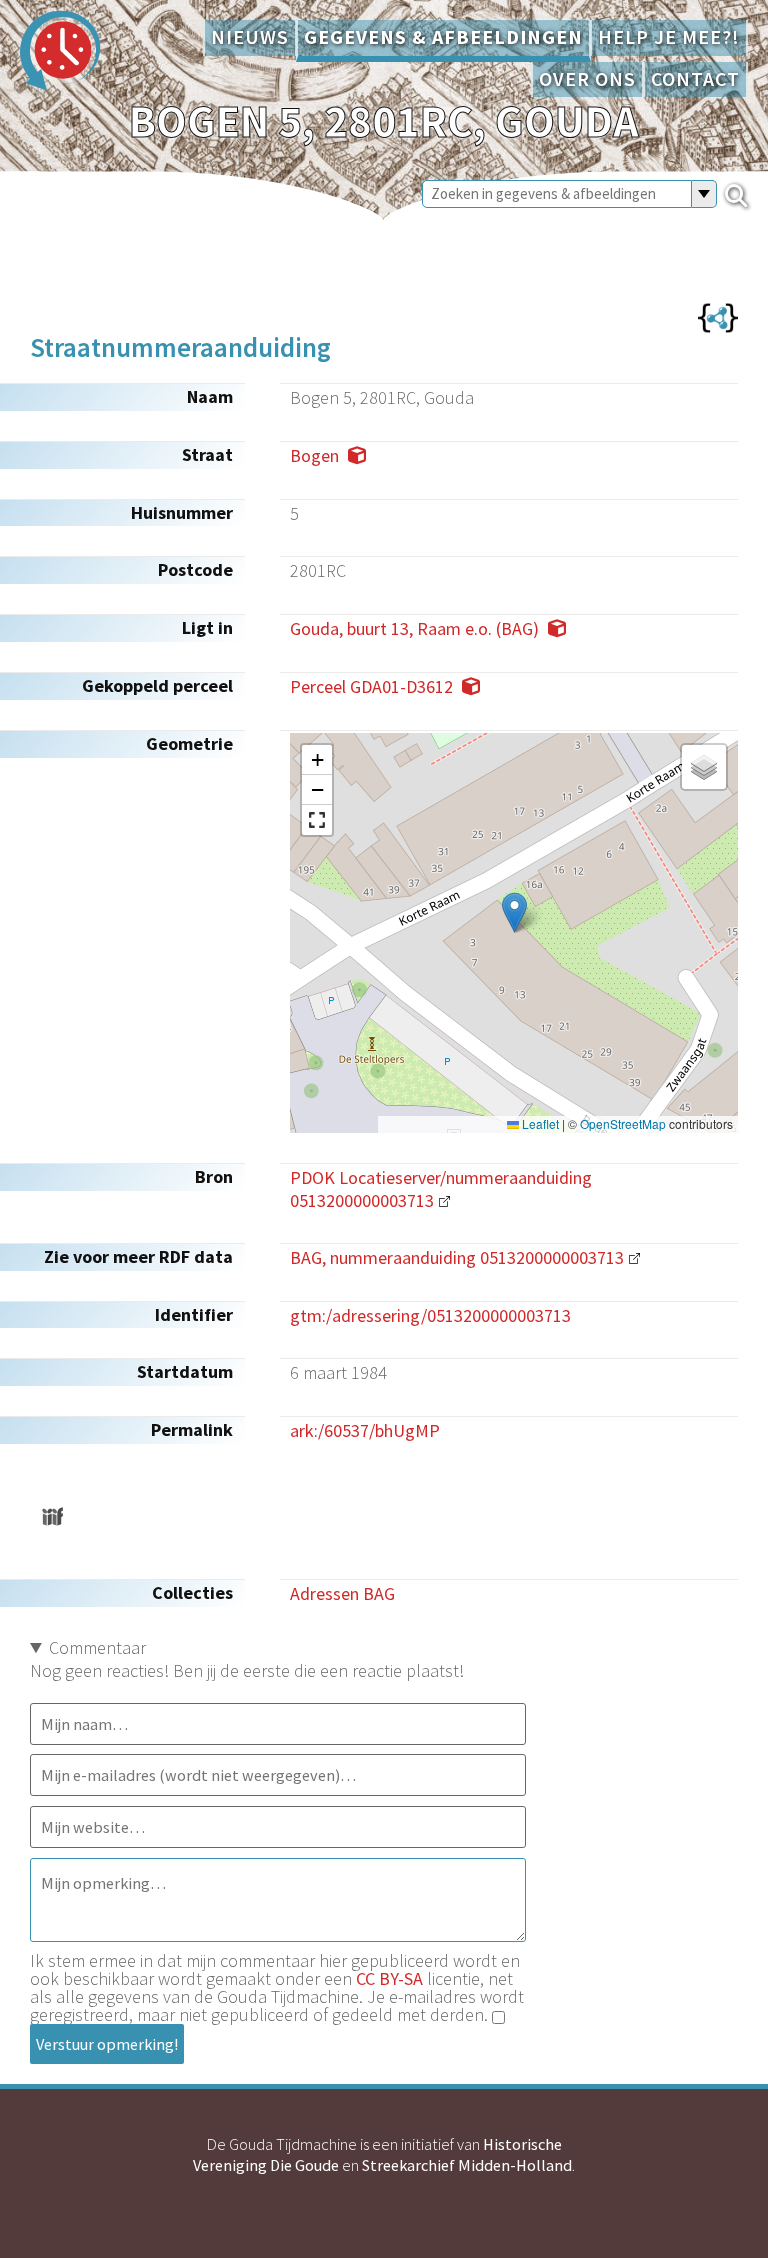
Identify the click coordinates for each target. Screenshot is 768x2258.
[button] (514, 912)
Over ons (587, 79)
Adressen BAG (342, 1593)
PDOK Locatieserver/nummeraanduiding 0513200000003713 (441, 1189)
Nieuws (250, 37)
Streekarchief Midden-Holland (467, 2165)
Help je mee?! (669, 37)
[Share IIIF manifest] (52, 1516)
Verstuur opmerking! (107, 2044)
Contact (695, 79)
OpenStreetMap (623, 1124)
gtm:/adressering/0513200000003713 (430, 1315)
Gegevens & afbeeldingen (443, 37)
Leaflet (539, 1124)
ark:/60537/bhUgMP (365, 1430)
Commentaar (97, 1647)
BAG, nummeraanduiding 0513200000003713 (457, 1257)
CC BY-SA (389, 1978)
